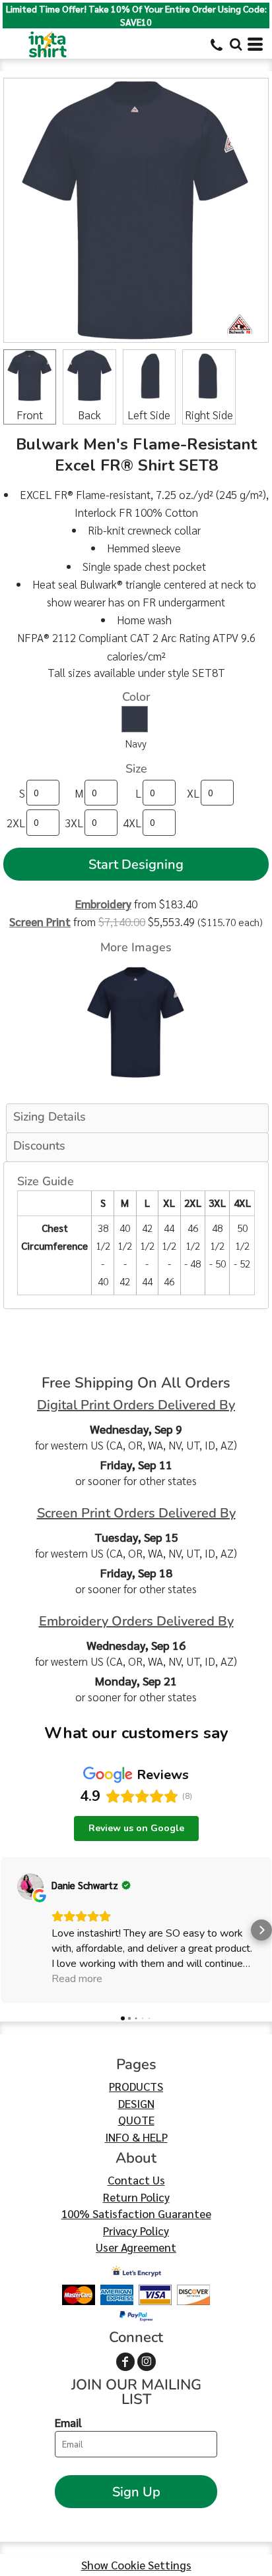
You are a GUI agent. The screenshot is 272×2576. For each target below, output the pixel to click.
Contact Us (136, 2180)
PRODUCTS (136, 2086)
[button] (236, 44)
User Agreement (136, 2247)
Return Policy (136, 2197)
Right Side (209, 415)
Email (68, 2422)
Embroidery (103, 904)
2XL (16, 823)
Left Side (149, 415)
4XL (132, 823)
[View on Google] (30, 1887)
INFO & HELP (136, 2137)
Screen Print (40, 922)
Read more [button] (77, 1979)
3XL (74, 823)
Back (89, 415)
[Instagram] (147, 2362)
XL (193, 793)
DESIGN (136, 2103)
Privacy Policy (136, 2231)
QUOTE (136, 2120)
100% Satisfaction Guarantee (136, 2213)
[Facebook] (125, 2362)
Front (30, 415)
